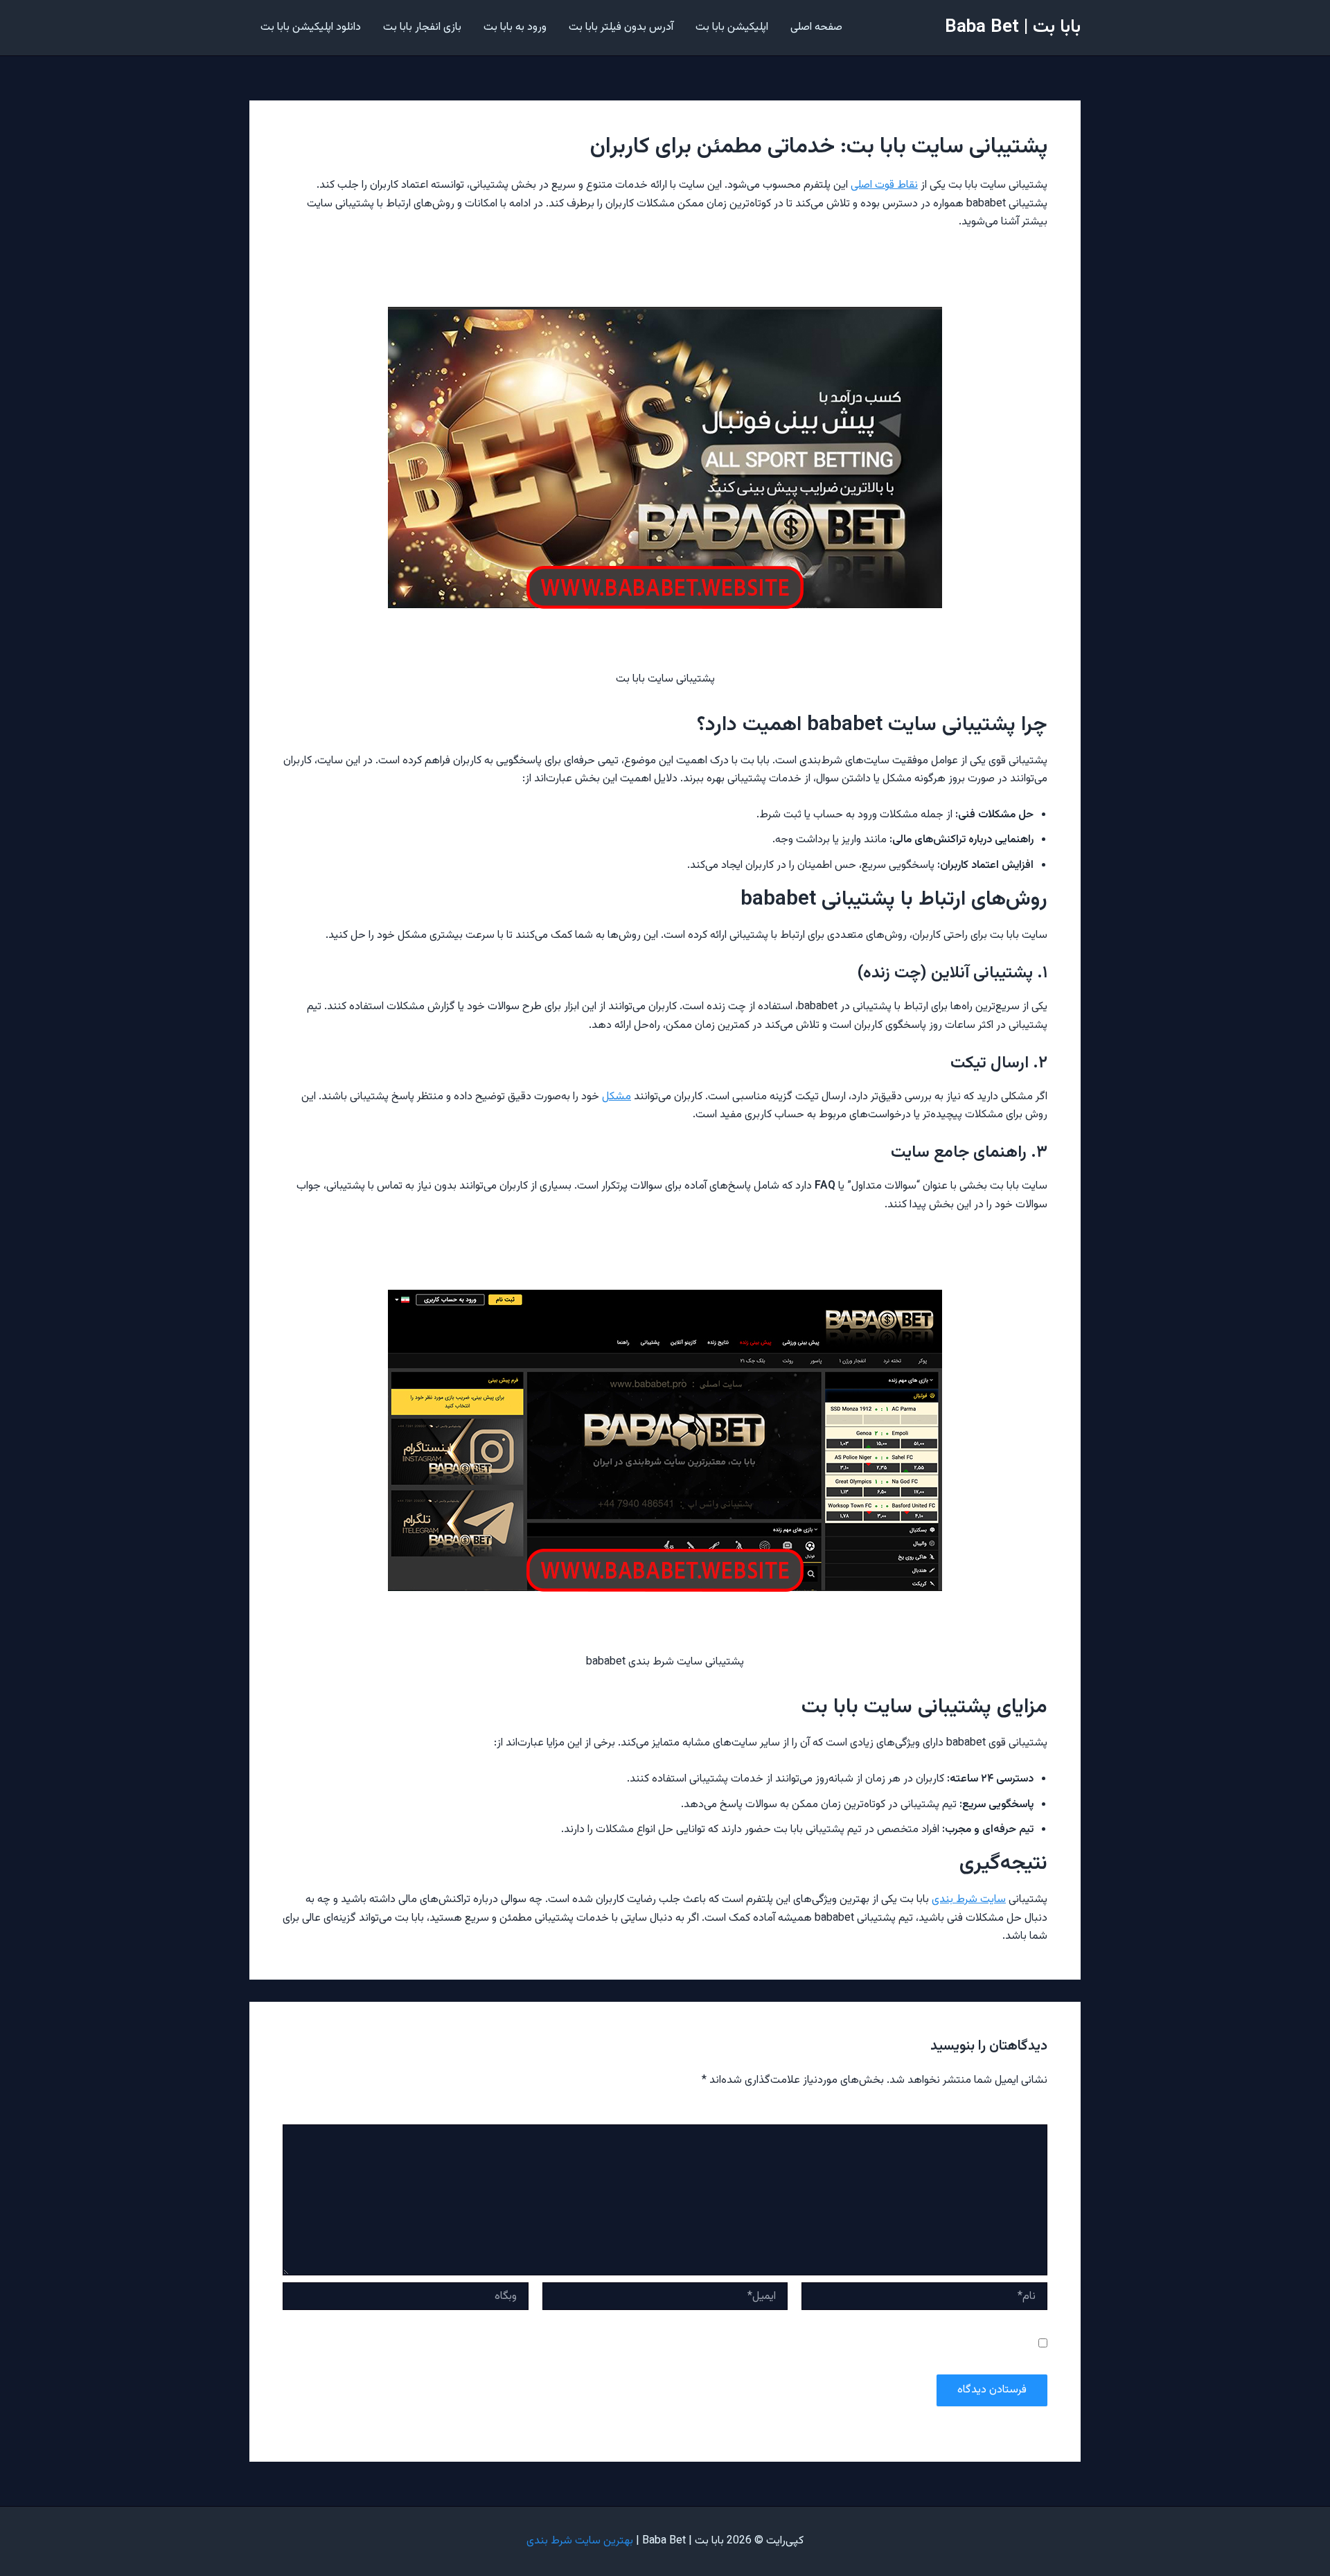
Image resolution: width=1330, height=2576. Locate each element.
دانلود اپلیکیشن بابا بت (311, 27)
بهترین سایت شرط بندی (580, 2541)
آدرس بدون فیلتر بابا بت (621, 27)
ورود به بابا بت (515, 27)
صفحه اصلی (816, 27)
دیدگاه (1031, 2115)
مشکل (617, 1097)
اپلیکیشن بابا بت (732, 27)
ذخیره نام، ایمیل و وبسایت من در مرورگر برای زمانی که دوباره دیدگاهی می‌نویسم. (868, 2345)
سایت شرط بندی (969, 1900)
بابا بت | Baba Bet (1013, 27)
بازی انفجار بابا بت (422, 27)
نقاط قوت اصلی (884, 185)
